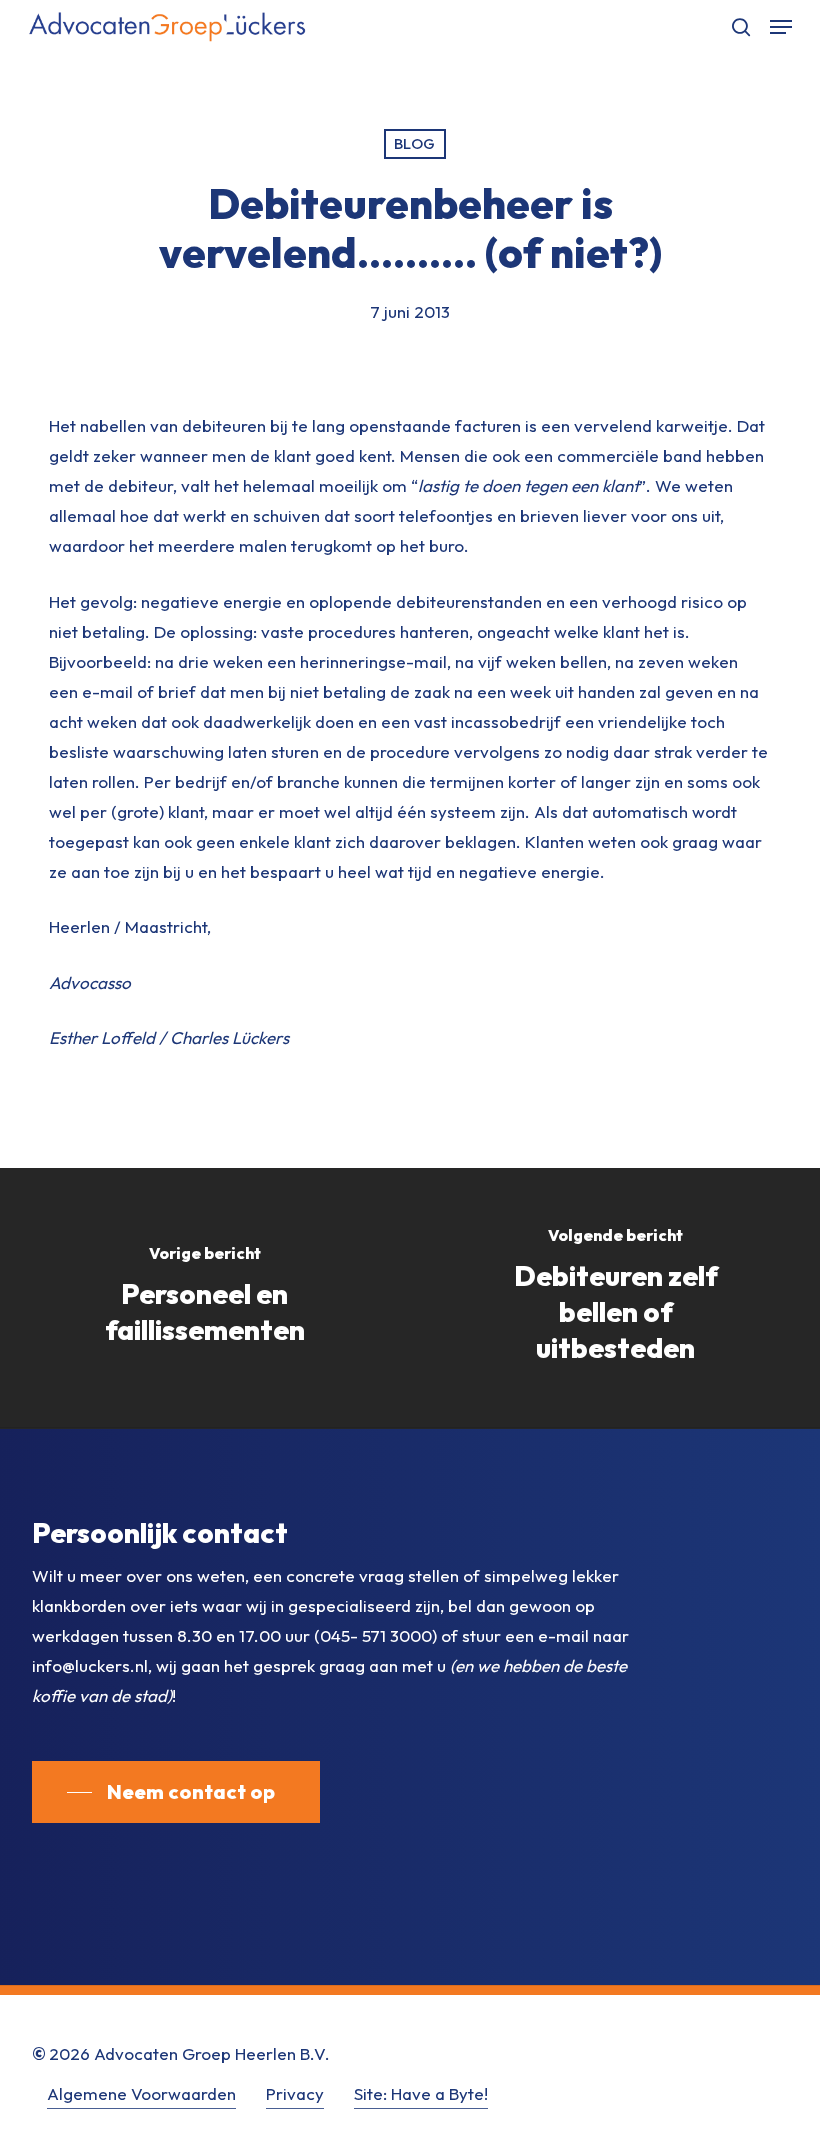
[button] (781, 27)
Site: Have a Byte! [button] (421, 2093)
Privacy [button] (295, 2093)
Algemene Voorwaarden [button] (141, 2093)
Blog (415, 143)
